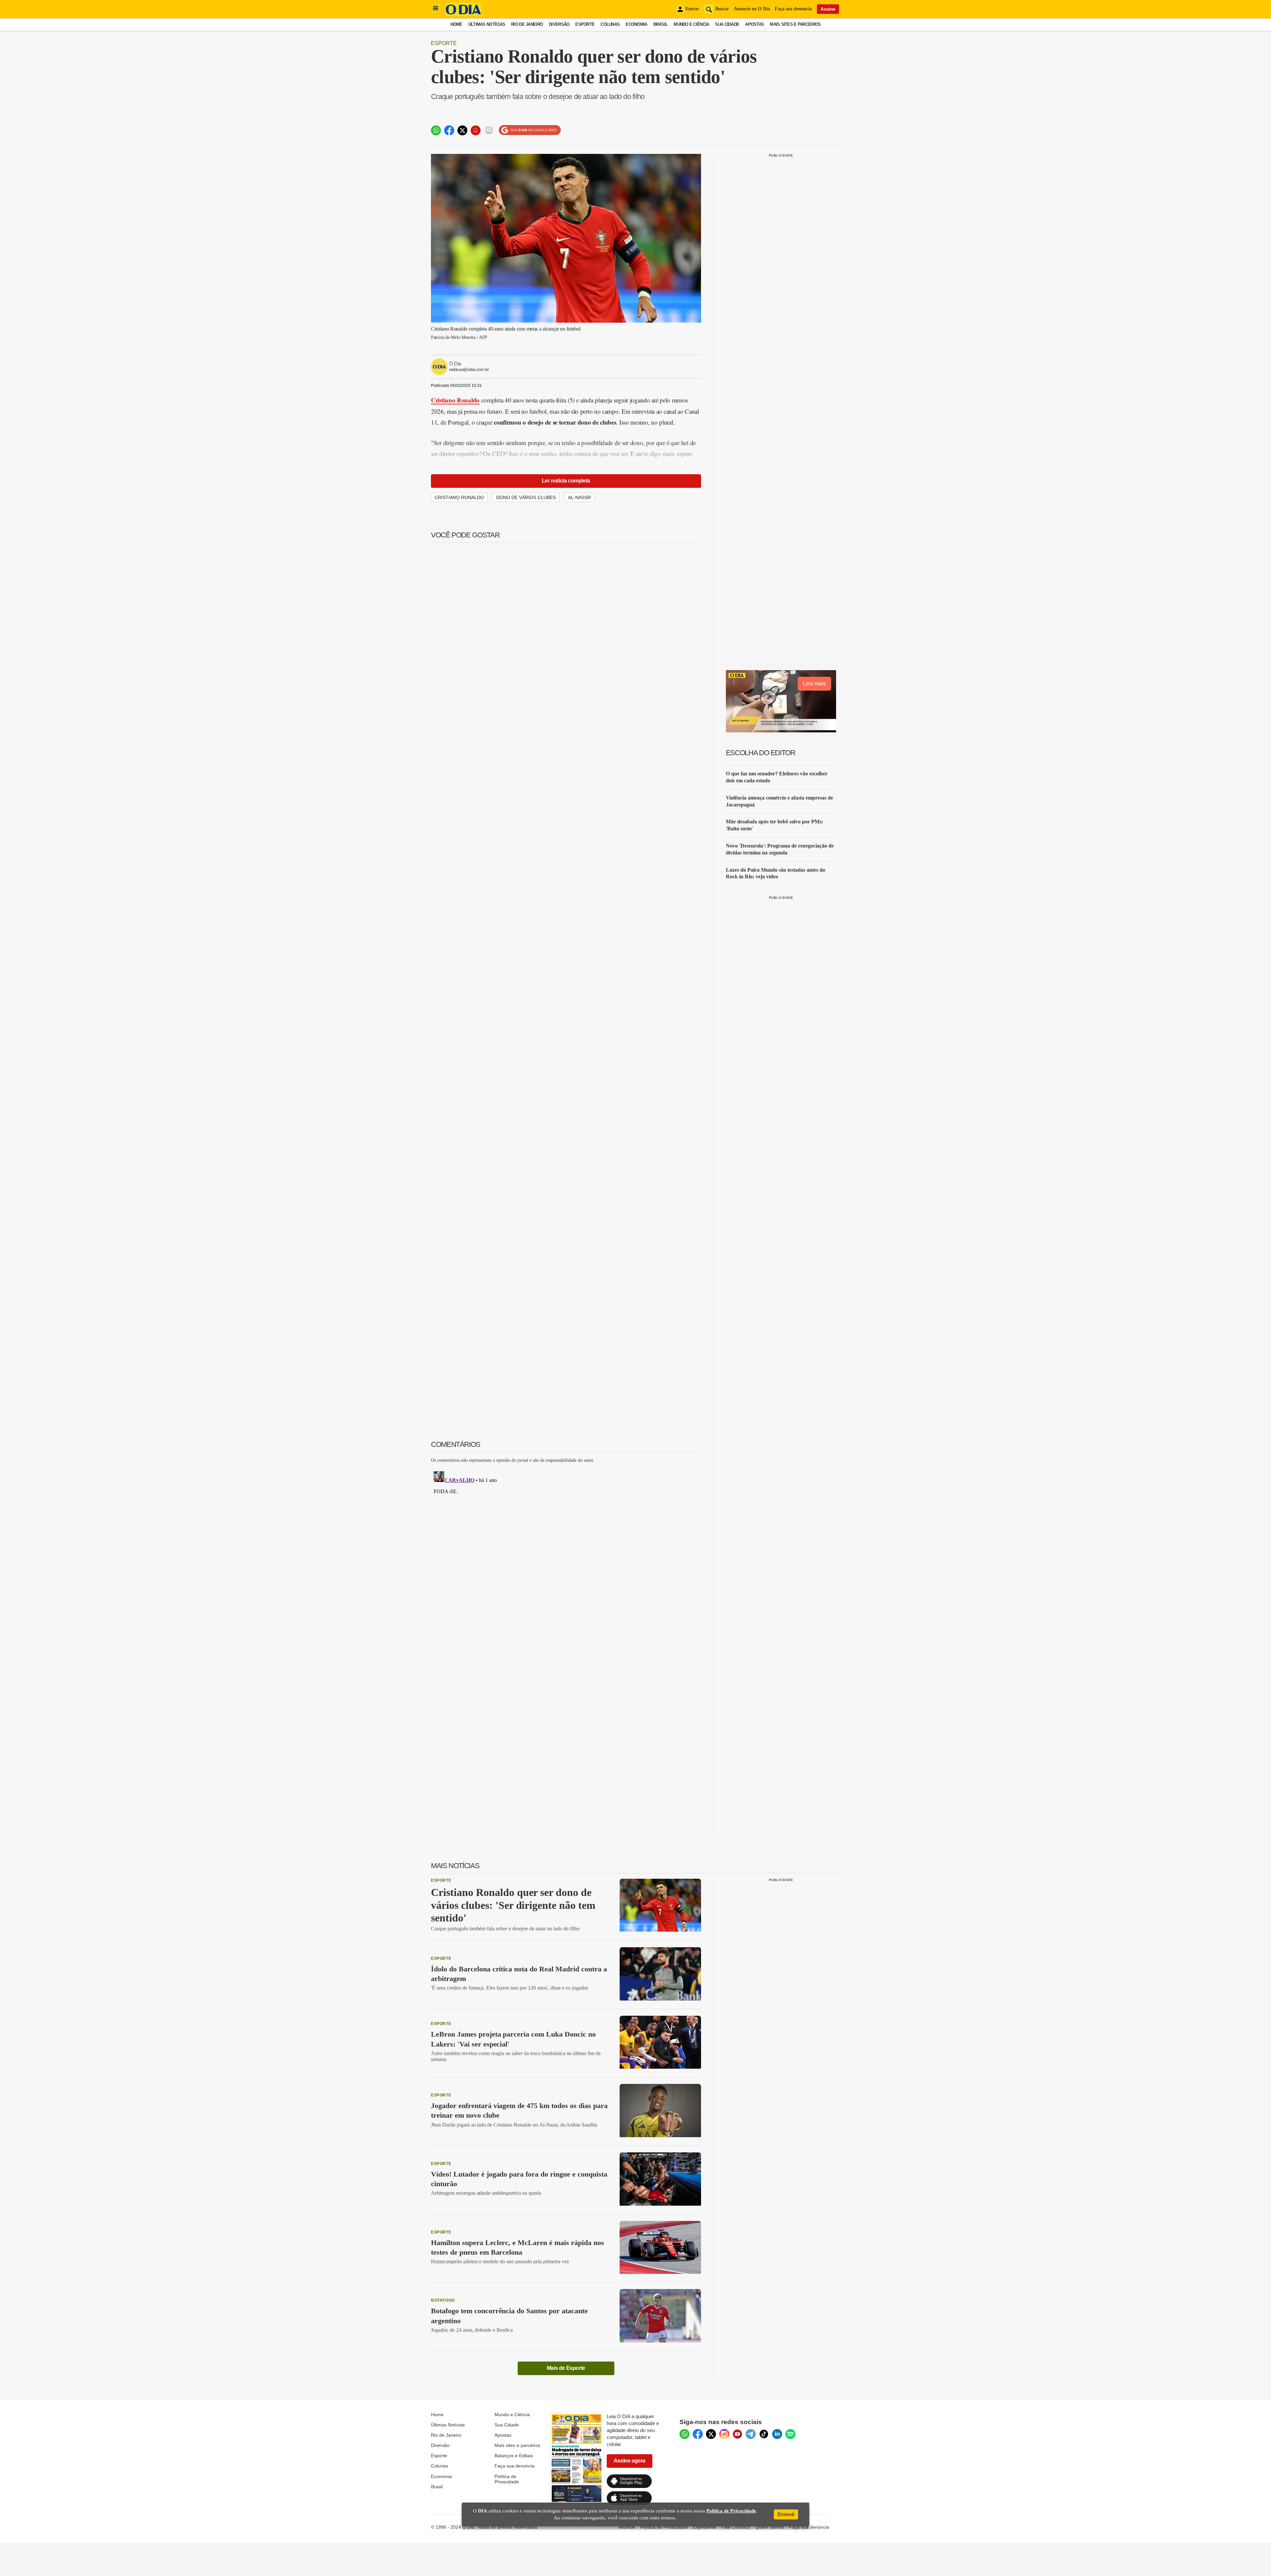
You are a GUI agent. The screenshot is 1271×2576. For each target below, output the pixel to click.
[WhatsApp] (684, 2434)
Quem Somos (770, 2527)
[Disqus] (566, 1551)
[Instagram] (724, 2434)
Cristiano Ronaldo (455, 400)
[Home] (463, 14)
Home (456, 24)
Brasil (661, 24)
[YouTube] (737, 2434)
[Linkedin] (777, 2434)
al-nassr (579, 497)
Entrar (692, 9)
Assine (828, 9)
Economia (636, 24)
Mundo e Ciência (691, 24)
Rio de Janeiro (527, 24)
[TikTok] (764, 2434)
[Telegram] (751, 2434)
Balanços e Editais (514, 2456)
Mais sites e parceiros (517, 2445)
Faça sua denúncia (793, 9)
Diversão (559, 24)
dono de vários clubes (526, 497)
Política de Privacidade (507, 2479)
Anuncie (627, 2527)
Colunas (610, 24)
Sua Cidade (727, 24)
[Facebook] (698, 2434)
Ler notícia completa (566, 481)
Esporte (585, 24)
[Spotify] (790, 2434)
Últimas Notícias (487, 24)
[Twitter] (711, 2434)
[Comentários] (489, 130)
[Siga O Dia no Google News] (530, 130)
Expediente (705, 2527)
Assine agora (630, 2461)
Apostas (754, 24)
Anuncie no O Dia (752, 9)
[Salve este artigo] (476, 130)
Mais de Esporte (566, 2368)
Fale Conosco (736, 2527)
